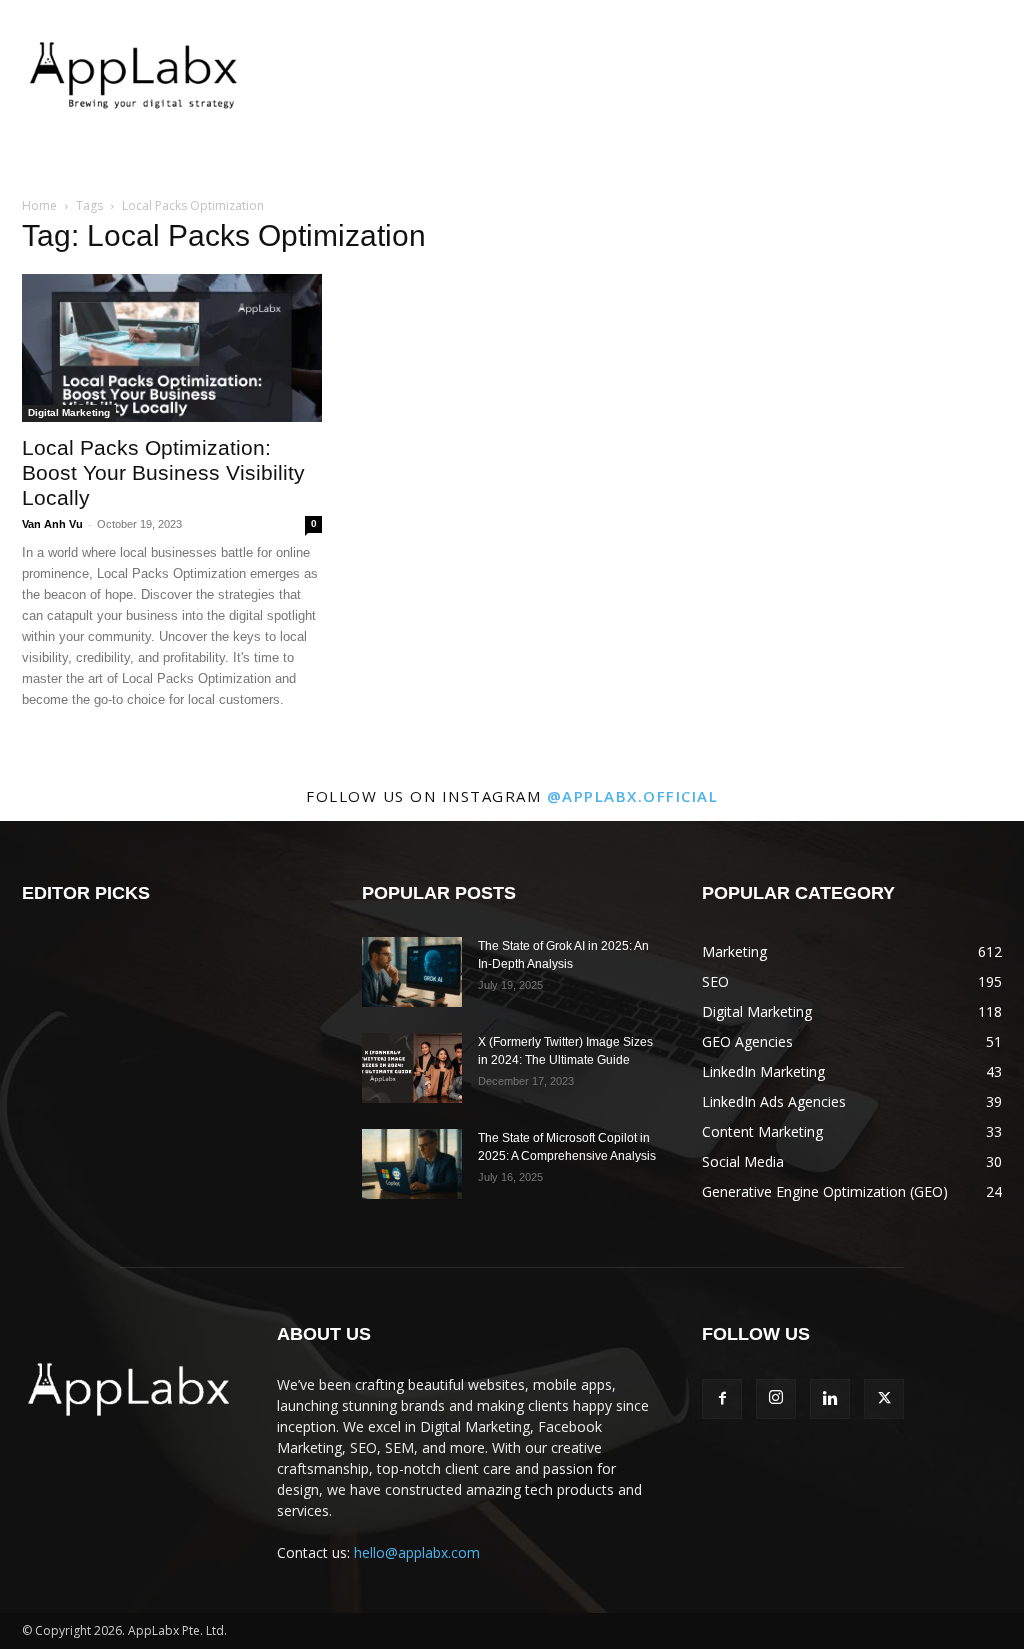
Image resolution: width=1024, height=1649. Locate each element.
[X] (884, 1399)
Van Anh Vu (52, 524)
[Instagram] (776, 1399)
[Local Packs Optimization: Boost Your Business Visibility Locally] (172, 348)
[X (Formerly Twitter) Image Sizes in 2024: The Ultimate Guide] (412, 1068)
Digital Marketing (69, 412)
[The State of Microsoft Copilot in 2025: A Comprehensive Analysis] (412, 1164)
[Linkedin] (830, 1399)
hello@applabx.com (417, 1552)
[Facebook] (722, 1399)
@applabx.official (633, 796)
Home (39, 205)
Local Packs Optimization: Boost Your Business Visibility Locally (163, 472)
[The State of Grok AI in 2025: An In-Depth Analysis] (412, 972)
